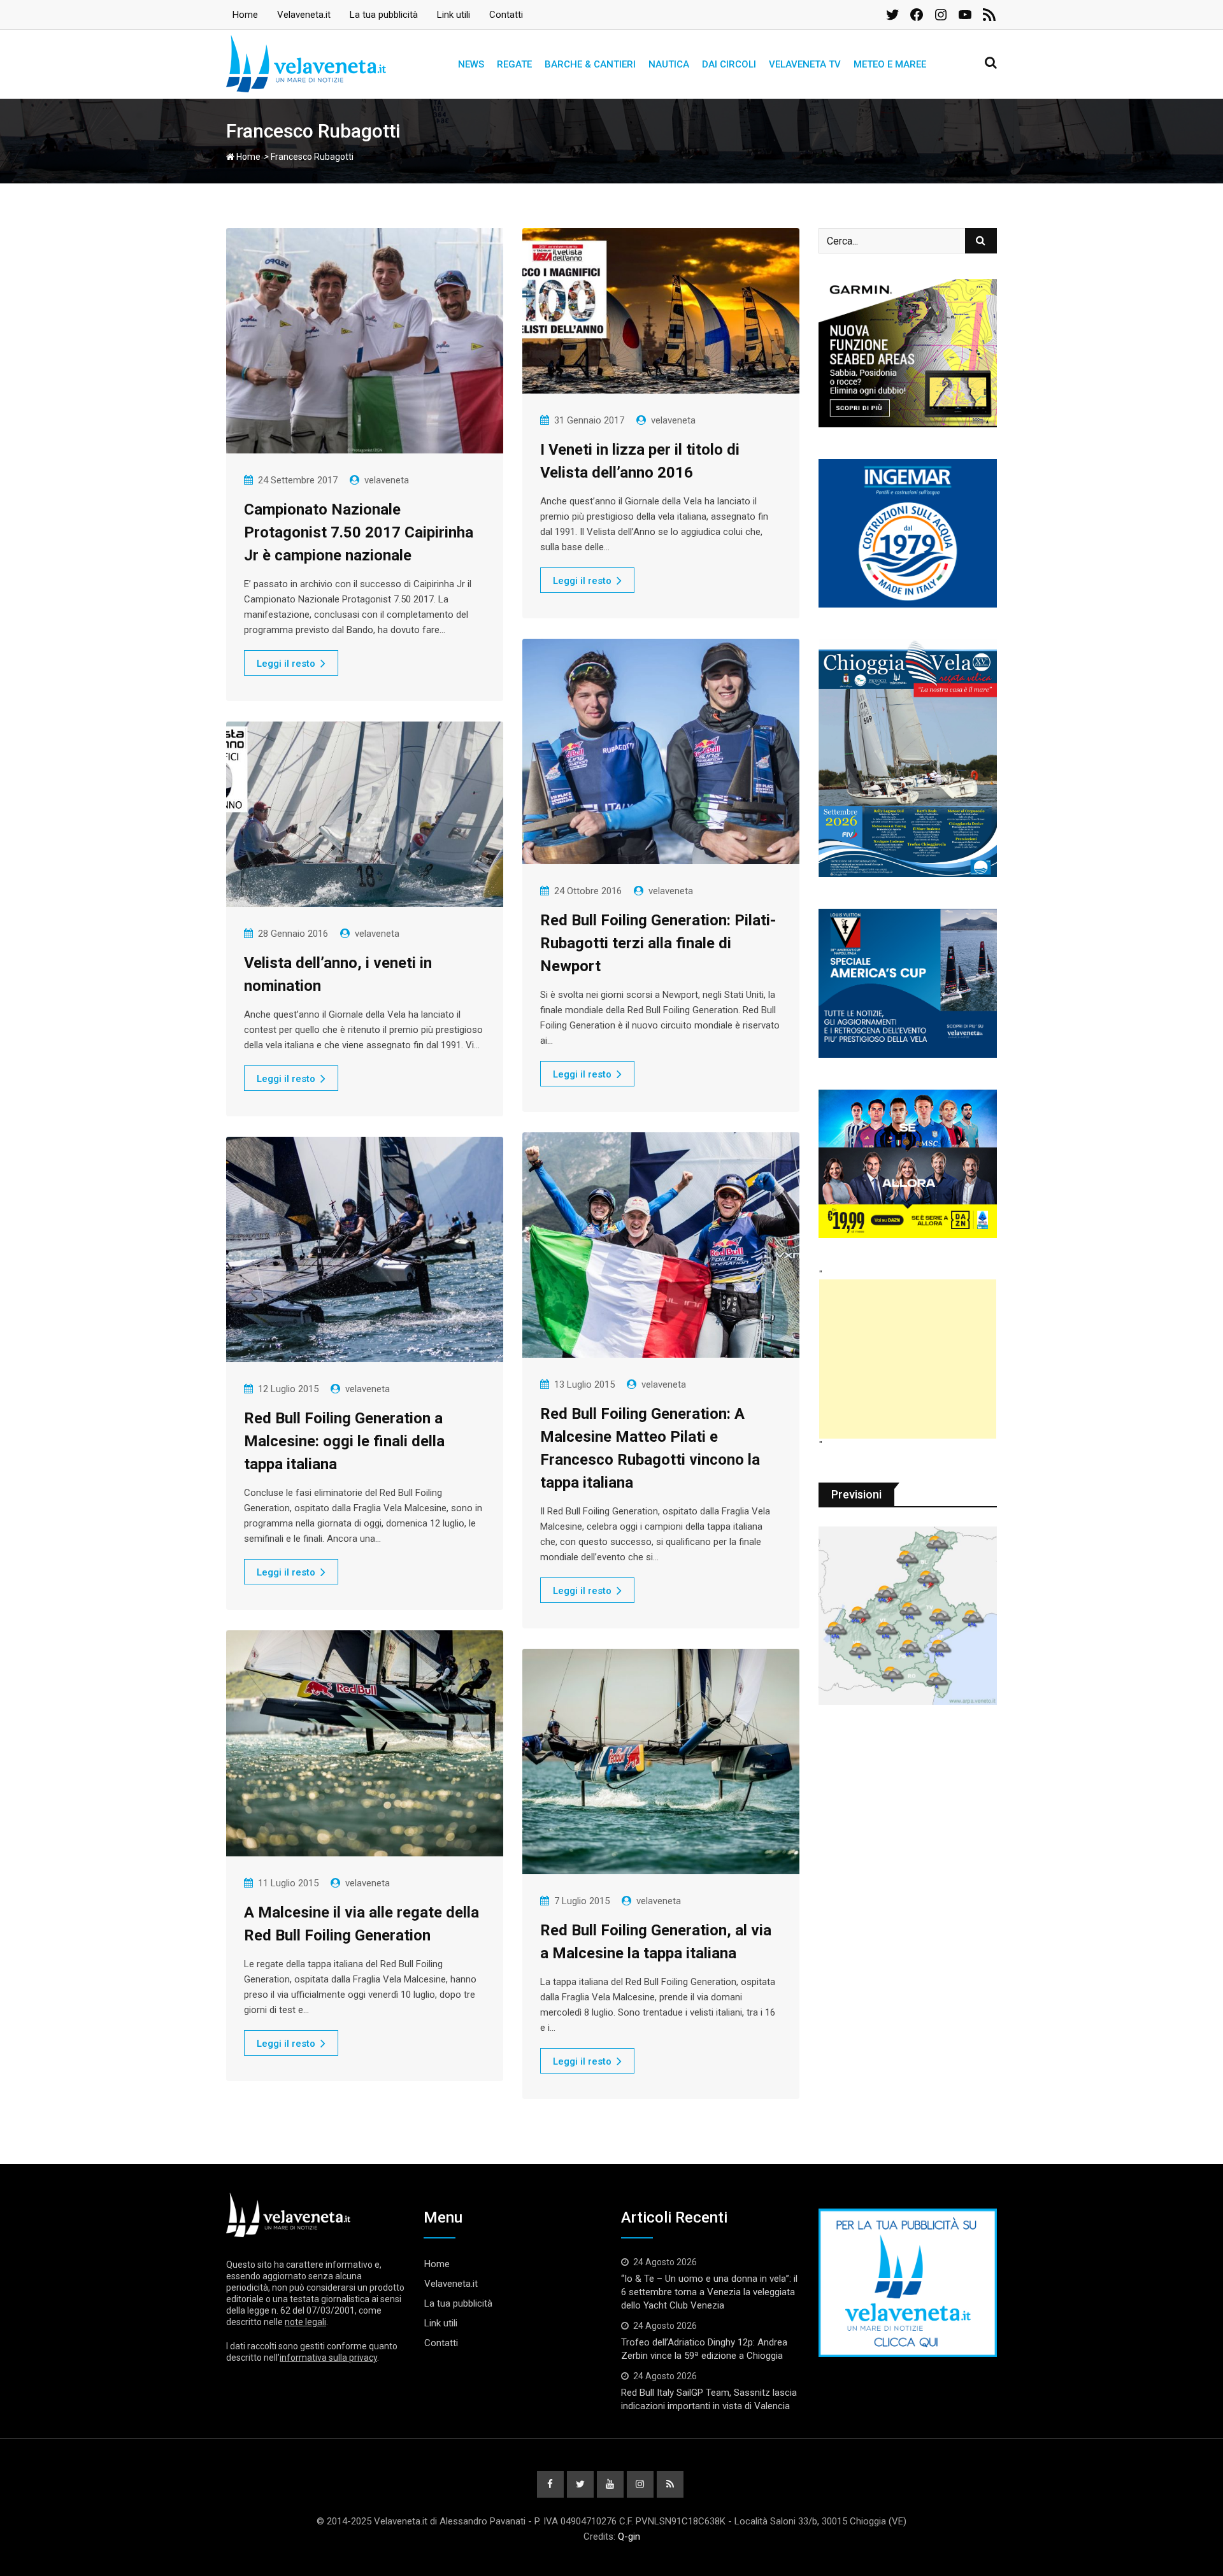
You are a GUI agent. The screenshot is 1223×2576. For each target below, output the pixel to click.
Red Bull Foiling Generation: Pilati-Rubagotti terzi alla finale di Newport (658, 943)
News (471, 64)
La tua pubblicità (384, 15)
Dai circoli (729, 64)
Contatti (506, 15)
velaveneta (387, 480)
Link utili (454, 15)
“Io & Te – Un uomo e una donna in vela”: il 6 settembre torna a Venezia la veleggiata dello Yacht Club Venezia (709, 2292)
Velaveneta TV (805, 64)
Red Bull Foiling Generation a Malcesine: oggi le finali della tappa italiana (344, 1441)
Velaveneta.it (304, 15)
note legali (305, 2322)
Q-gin (629, 2537)
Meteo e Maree (890, 64)
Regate (514, 64)
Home (245, 15)
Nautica (669, 64)
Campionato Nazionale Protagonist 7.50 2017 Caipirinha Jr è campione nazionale (359, 532)
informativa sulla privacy (328, 2358)
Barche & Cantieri (590, 64)
